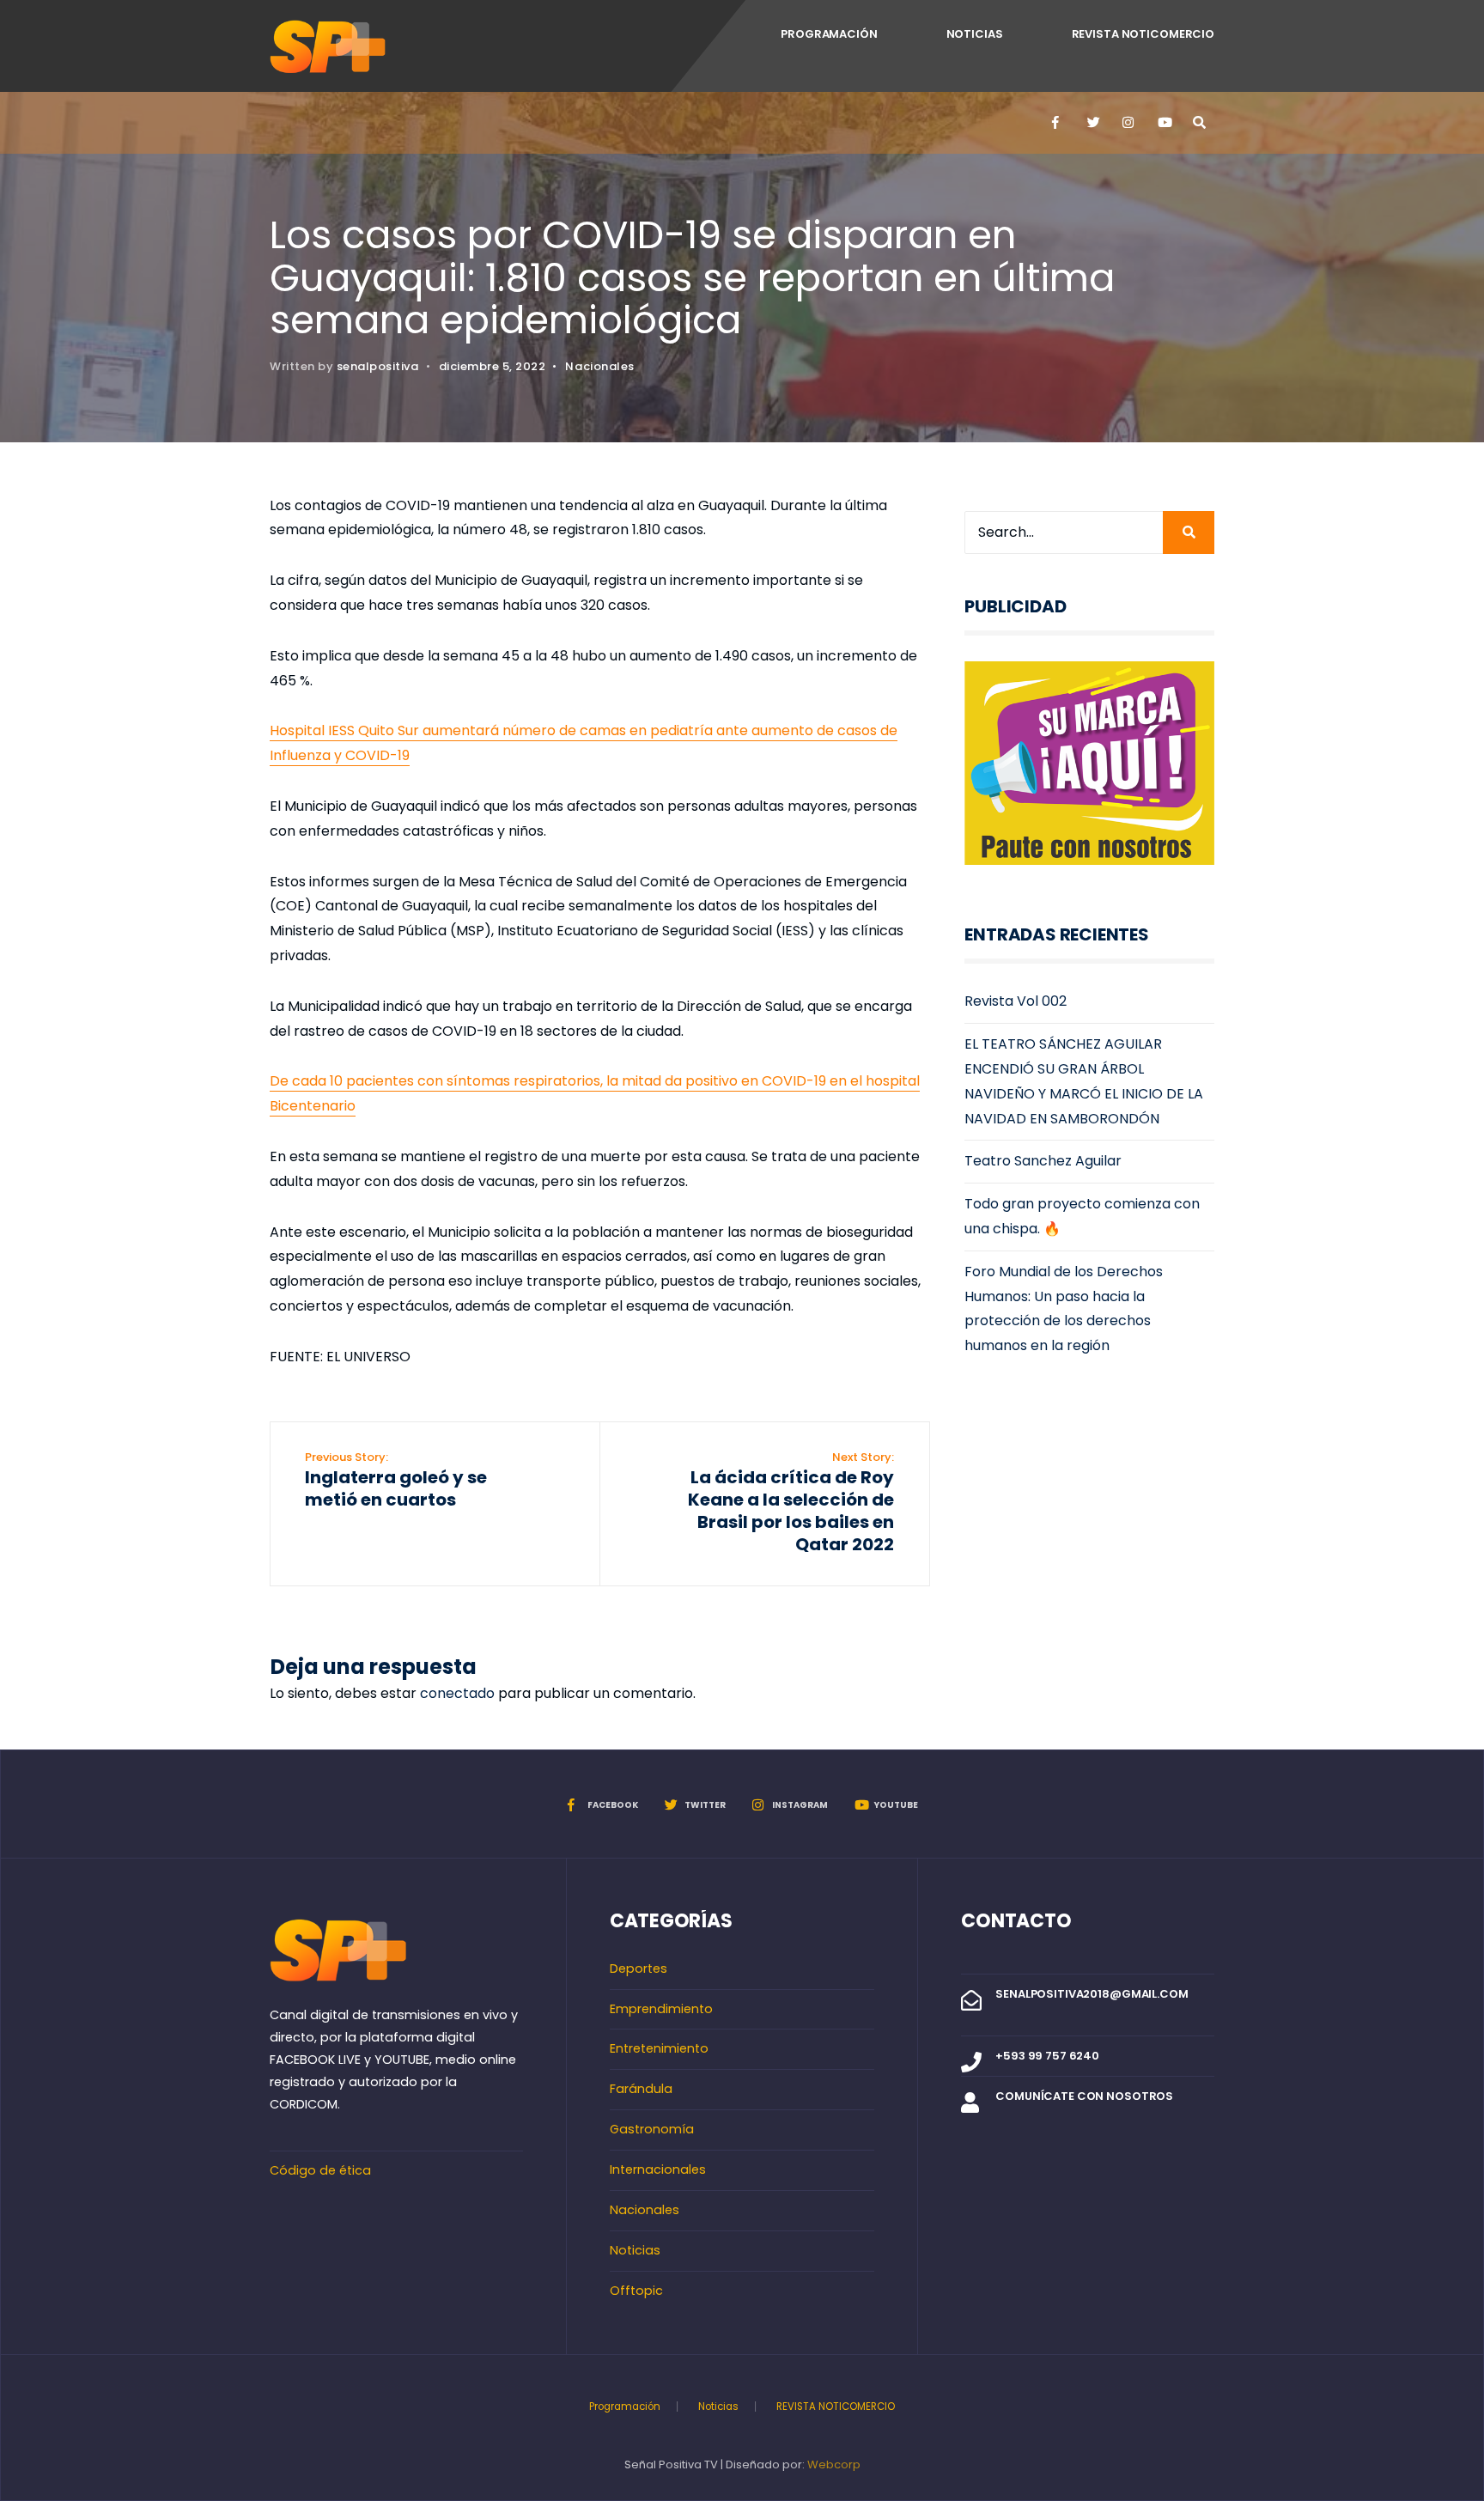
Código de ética (320, 2170)
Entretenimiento (659, 2048)
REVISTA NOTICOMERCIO (1143, 34)
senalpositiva (378, 366)
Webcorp (834, 2464)
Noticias (975, 34)
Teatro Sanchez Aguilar (1043, 1161)
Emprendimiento (661, 2009)
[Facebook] (1057, 123)
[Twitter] (1092, 123)
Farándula (641, 2089)
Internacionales (658, 2169)
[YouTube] (1163, 123)
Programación (829, 34)
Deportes (639, 1969)
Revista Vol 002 (1016, 1001)
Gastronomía (652, 2129)
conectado (457, 1693)
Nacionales (599, 366)
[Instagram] (1128, 123)
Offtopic (636, 2291)
